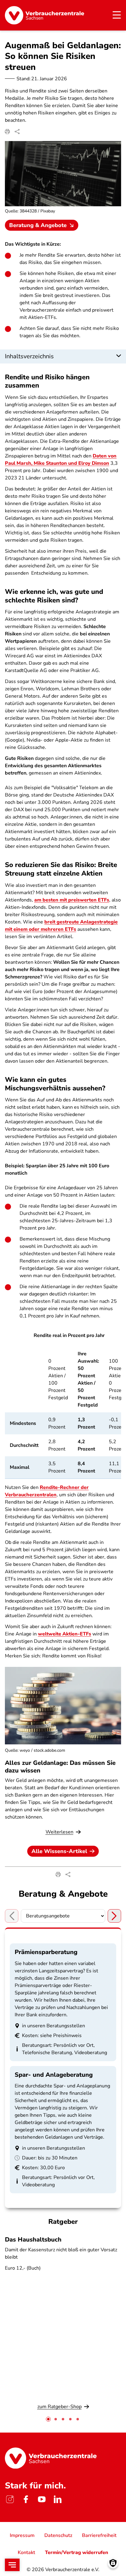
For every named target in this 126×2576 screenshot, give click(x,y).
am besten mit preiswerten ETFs (72, 900)
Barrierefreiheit (99, 2535)
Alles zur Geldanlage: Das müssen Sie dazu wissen (60, 1767)
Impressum (22, 2535)
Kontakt (26, 2553)
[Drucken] (7, 132)
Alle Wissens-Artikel (59, 1851)
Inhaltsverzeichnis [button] (29, 356)
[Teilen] (17, 132)
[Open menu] (12, 2565)
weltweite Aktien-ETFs (65, 1634)
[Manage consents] (113, 2563)
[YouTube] (42, 2499)
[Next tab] (114, 1916)
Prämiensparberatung (46, 1952)
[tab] (48, 2419)
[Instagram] (10, 2499)
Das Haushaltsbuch (33, 2240)
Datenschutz (58, 2535)
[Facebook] (26, 2499)
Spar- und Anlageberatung (54, 2075)
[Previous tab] (12, 1916)
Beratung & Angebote (38, 225)
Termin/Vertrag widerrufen (77, 2553)
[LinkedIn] (57, 2499)
